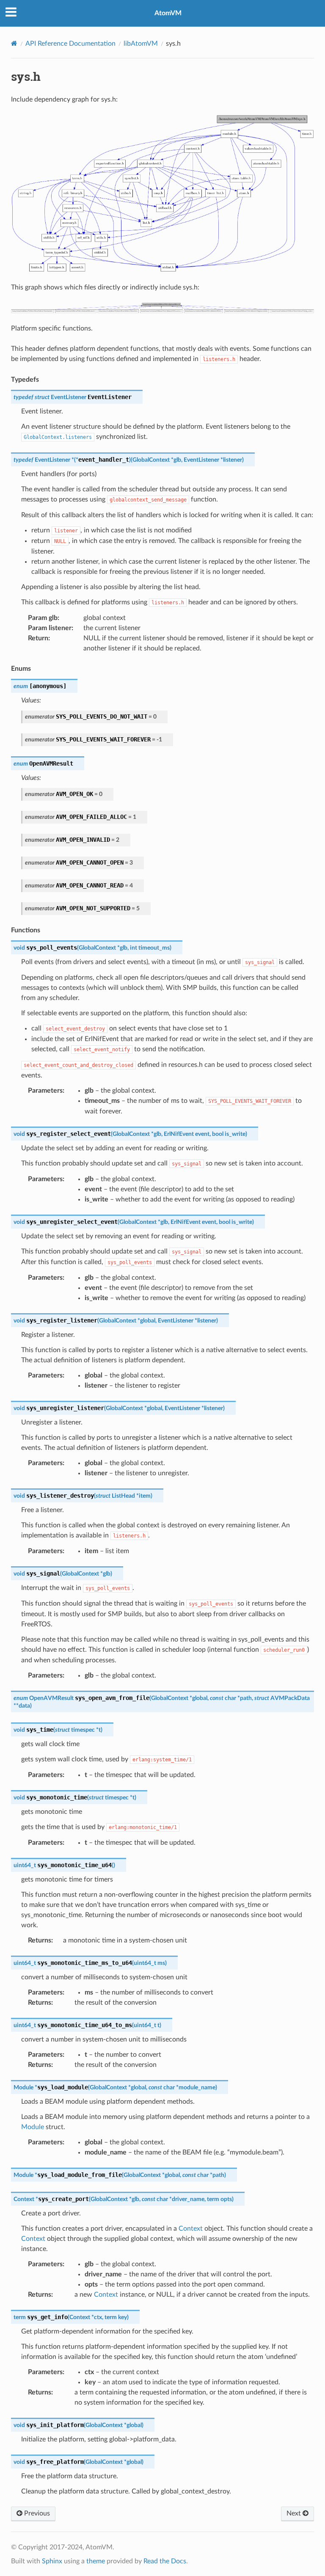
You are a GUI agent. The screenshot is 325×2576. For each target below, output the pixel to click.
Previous (36, 2513)
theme (96, 2561)
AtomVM (168, 13)
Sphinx (52, 2561)
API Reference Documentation (70, 44)
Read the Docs (165, 2561)
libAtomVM (141, 44)
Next (295, 2513)
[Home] (14, 43)
